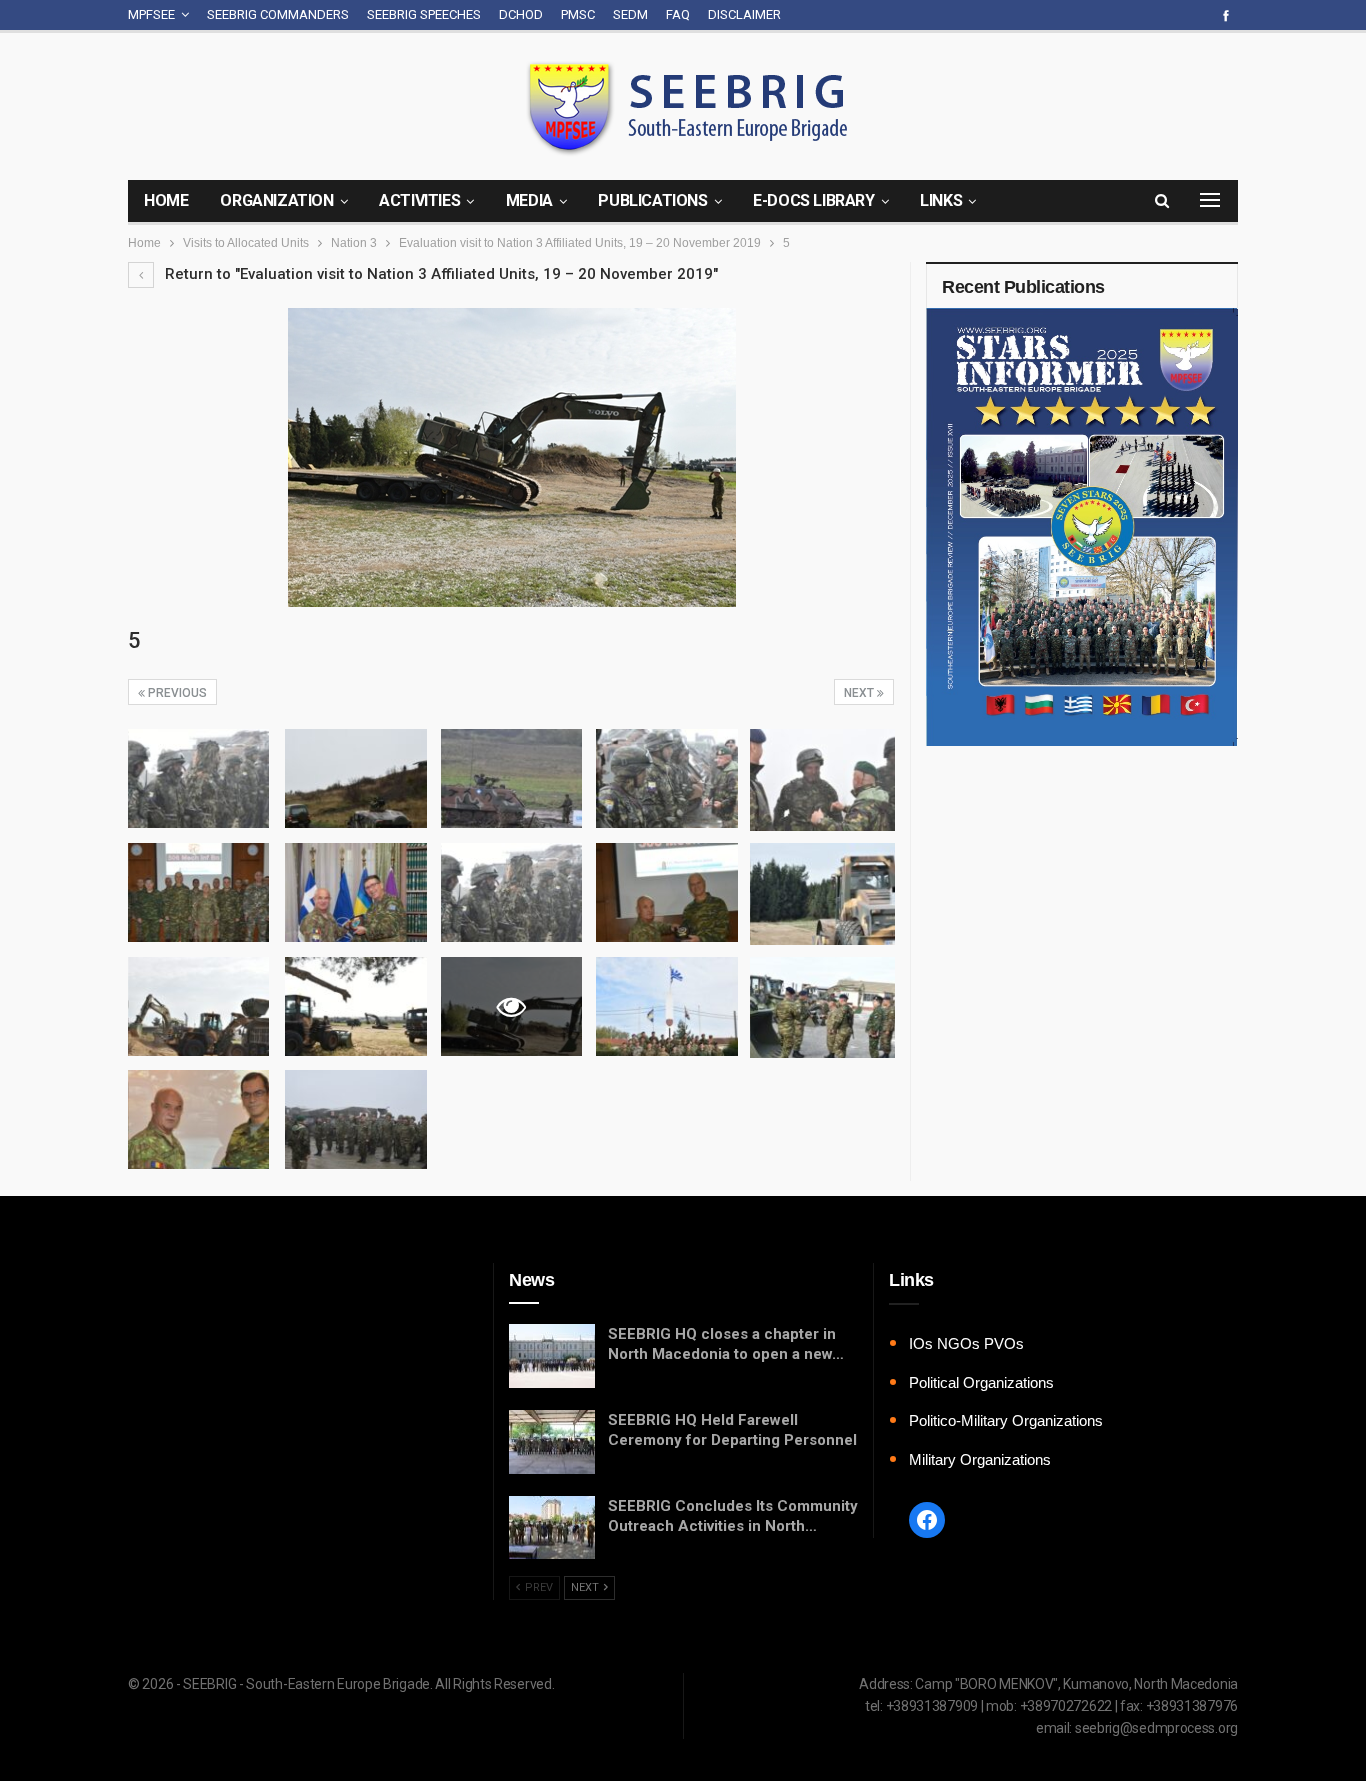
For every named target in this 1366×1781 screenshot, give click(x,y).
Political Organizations (981, 1382)
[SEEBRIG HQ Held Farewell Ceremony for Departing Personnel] (552, 1442)
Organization (276, 200)
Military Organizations (980, 1459)
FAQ (678, 14)
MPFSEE (151, 14)
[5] (198, 778)
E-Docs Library (813, 200)
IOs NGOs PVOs (966, 1343)
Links (941, 200)
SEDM (630, 14)
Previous (176, 693)
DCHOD (521, 14)
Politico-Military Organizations (1006, 1420)
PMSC (578, 14)
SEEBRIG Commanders (278, 14)
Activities (419, 200)
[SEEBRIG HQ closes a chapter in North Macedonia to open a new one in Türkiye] (552, 1356)
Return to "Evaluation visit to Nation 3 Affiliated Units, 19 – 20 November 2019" (439, 274)
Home (166, 200)
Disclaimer (744, 14)
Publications (652, 200)
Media (529, 200)
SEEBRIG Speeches (424, 14)
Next (860, 693)
